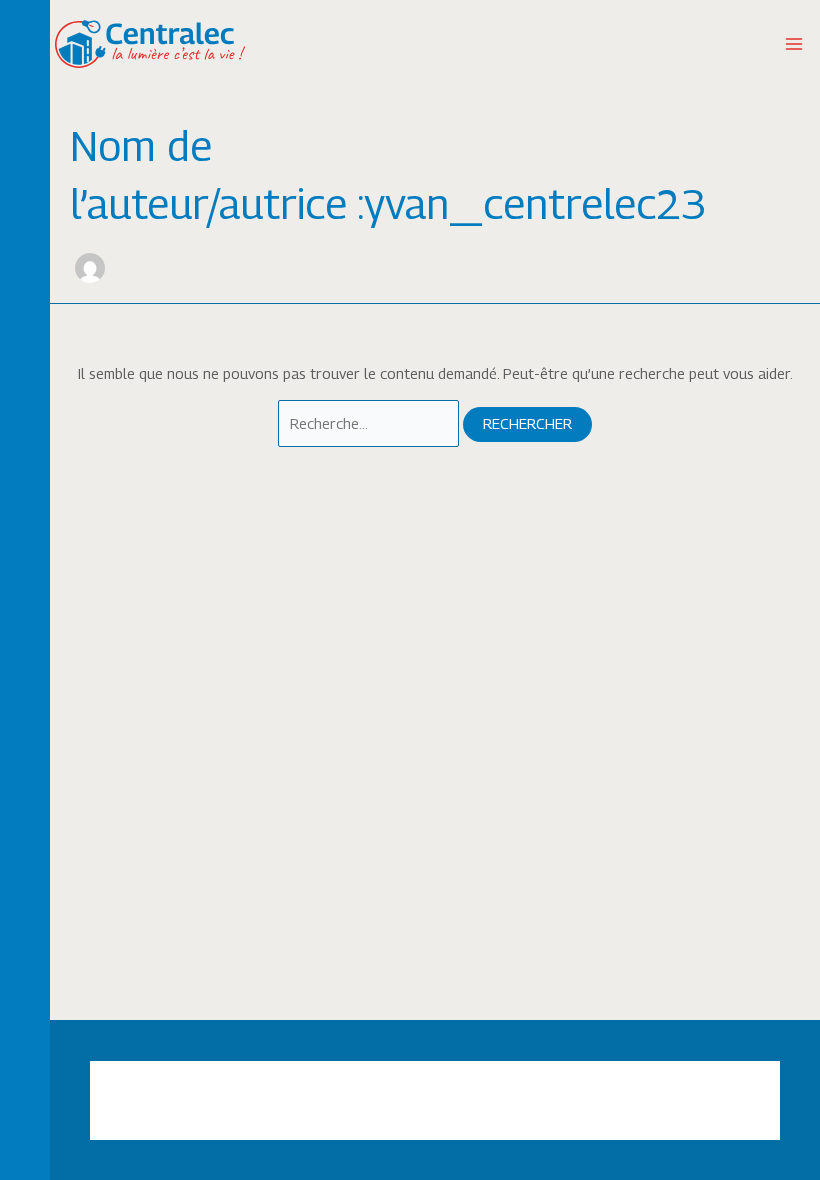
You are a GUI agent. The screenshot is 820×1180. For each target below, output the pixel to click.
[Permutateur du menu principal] (794, 44)
